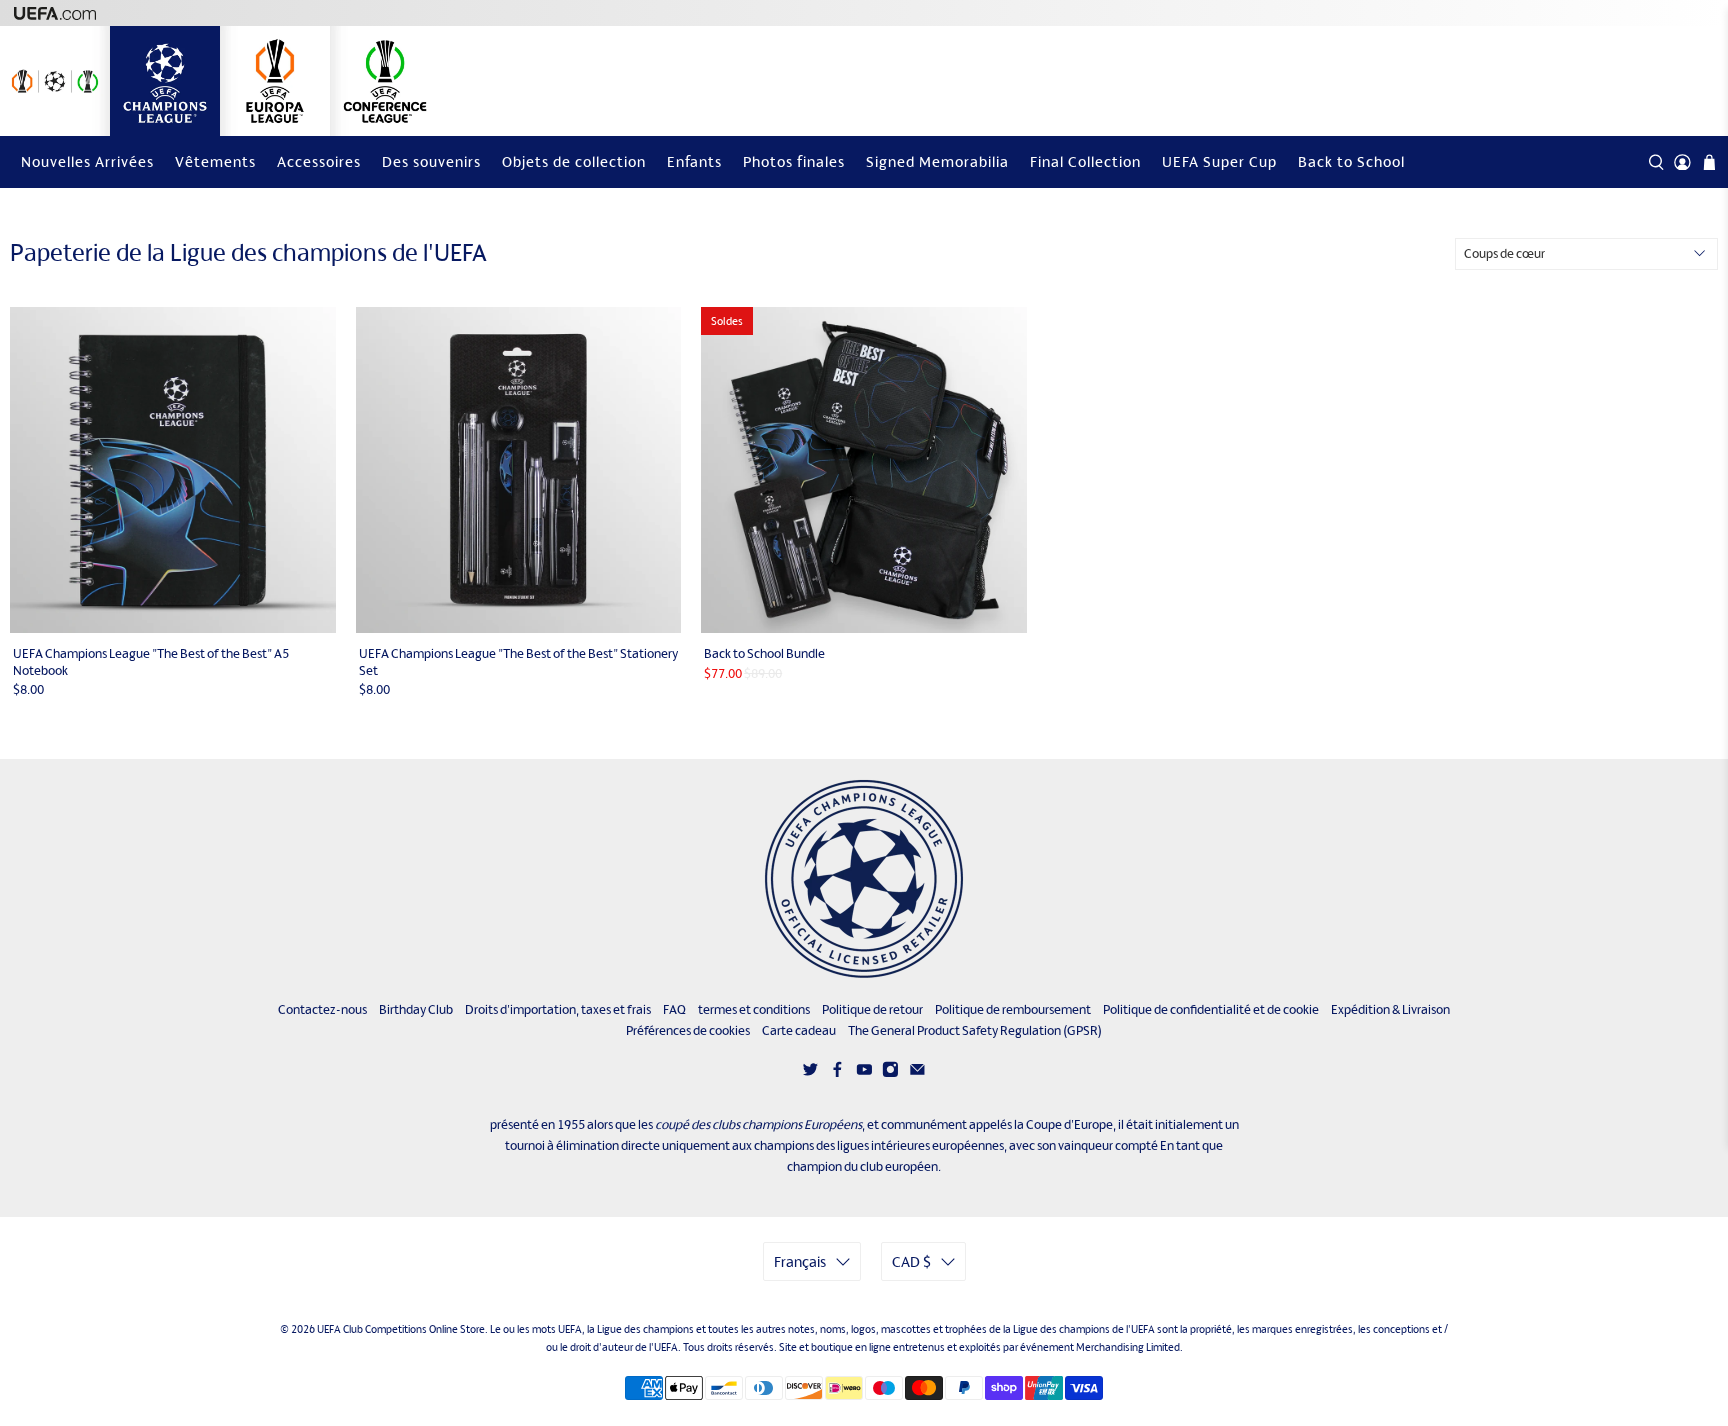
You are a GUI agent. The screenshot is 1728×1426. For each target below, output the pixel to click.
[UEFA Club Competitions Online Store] (864, 879)
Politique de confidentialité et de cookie (1211, 1009)
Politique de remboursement (1013, 1009)
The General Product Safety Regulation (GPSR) (975, 1030)
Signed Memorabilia (937, 161)
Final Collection (1085, 161)
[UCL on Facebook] (837, 1073)
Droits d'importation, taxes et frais (558, 1009)
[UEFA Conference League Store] (385, 81)
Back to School (1351, 161)
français (800, 1261)
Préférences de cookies (688, 1030)
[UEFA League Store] (55, 81)
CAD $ (911, 1261)
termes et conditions (754, 1009)
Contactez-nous (322, 1009)
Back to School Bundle (764, 653)
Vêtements (215, 161)
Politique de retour (872, 1009)
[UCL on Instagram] (890, 1073)
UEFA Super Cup (1219, 161)
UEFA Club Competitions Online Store (401, 1329)
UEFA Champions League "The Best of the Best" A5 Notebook (151, 662)
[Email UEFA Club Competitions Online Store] (917, 1073)
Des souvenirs (431, 161)
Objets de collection (574, 161)
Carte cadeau (799, 1030)
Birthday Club (416, 1009)
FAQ (674, 1009)
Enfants (694, 161)
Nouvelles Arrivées (87, 161)
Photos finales (794, 161)
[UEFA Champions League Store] (165, 81)
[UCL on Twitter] (810, 1073)
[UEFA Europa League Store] (275, 81)
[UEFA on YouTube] (864, 1073)
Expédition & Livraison (1390, 1009)
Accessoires (319, 161)
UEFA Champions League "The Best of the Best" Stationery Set (518, 662)
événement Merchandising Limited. (1101, 1347)
